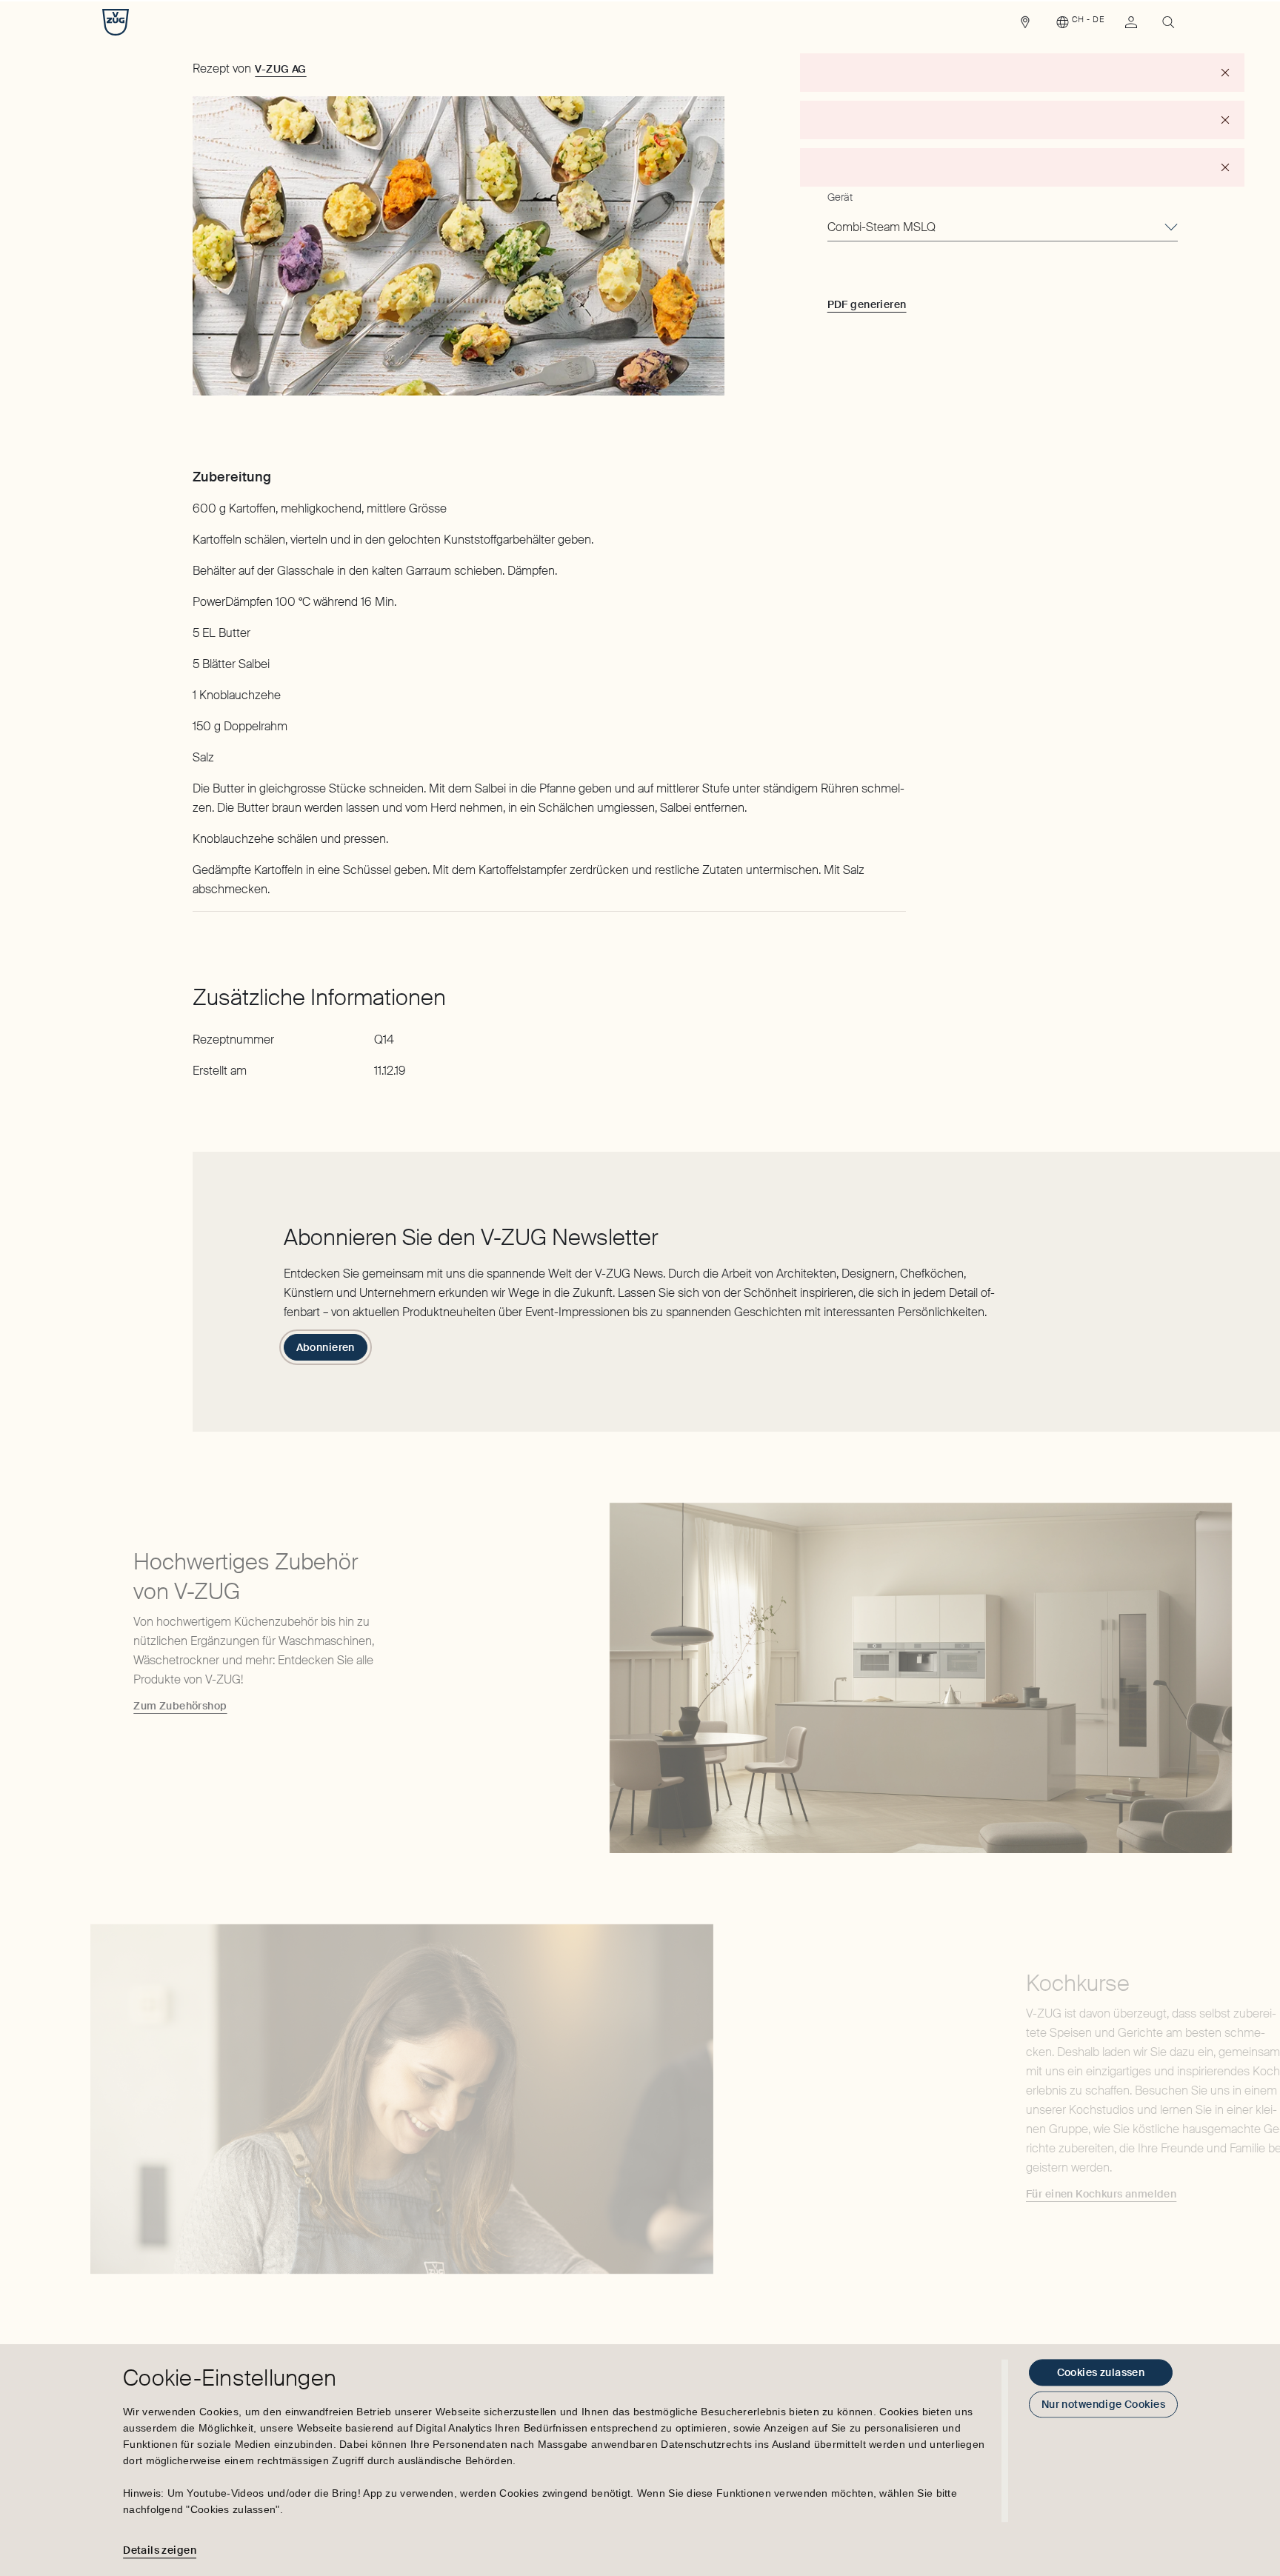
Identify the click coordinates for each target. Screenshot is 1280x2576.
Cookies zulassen (1101, 2372)
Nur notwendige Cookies (1103, 2404)
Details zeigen (160, 2550)
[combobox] (1003, 228)
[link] (1025, 26)
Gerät (840, 197)
